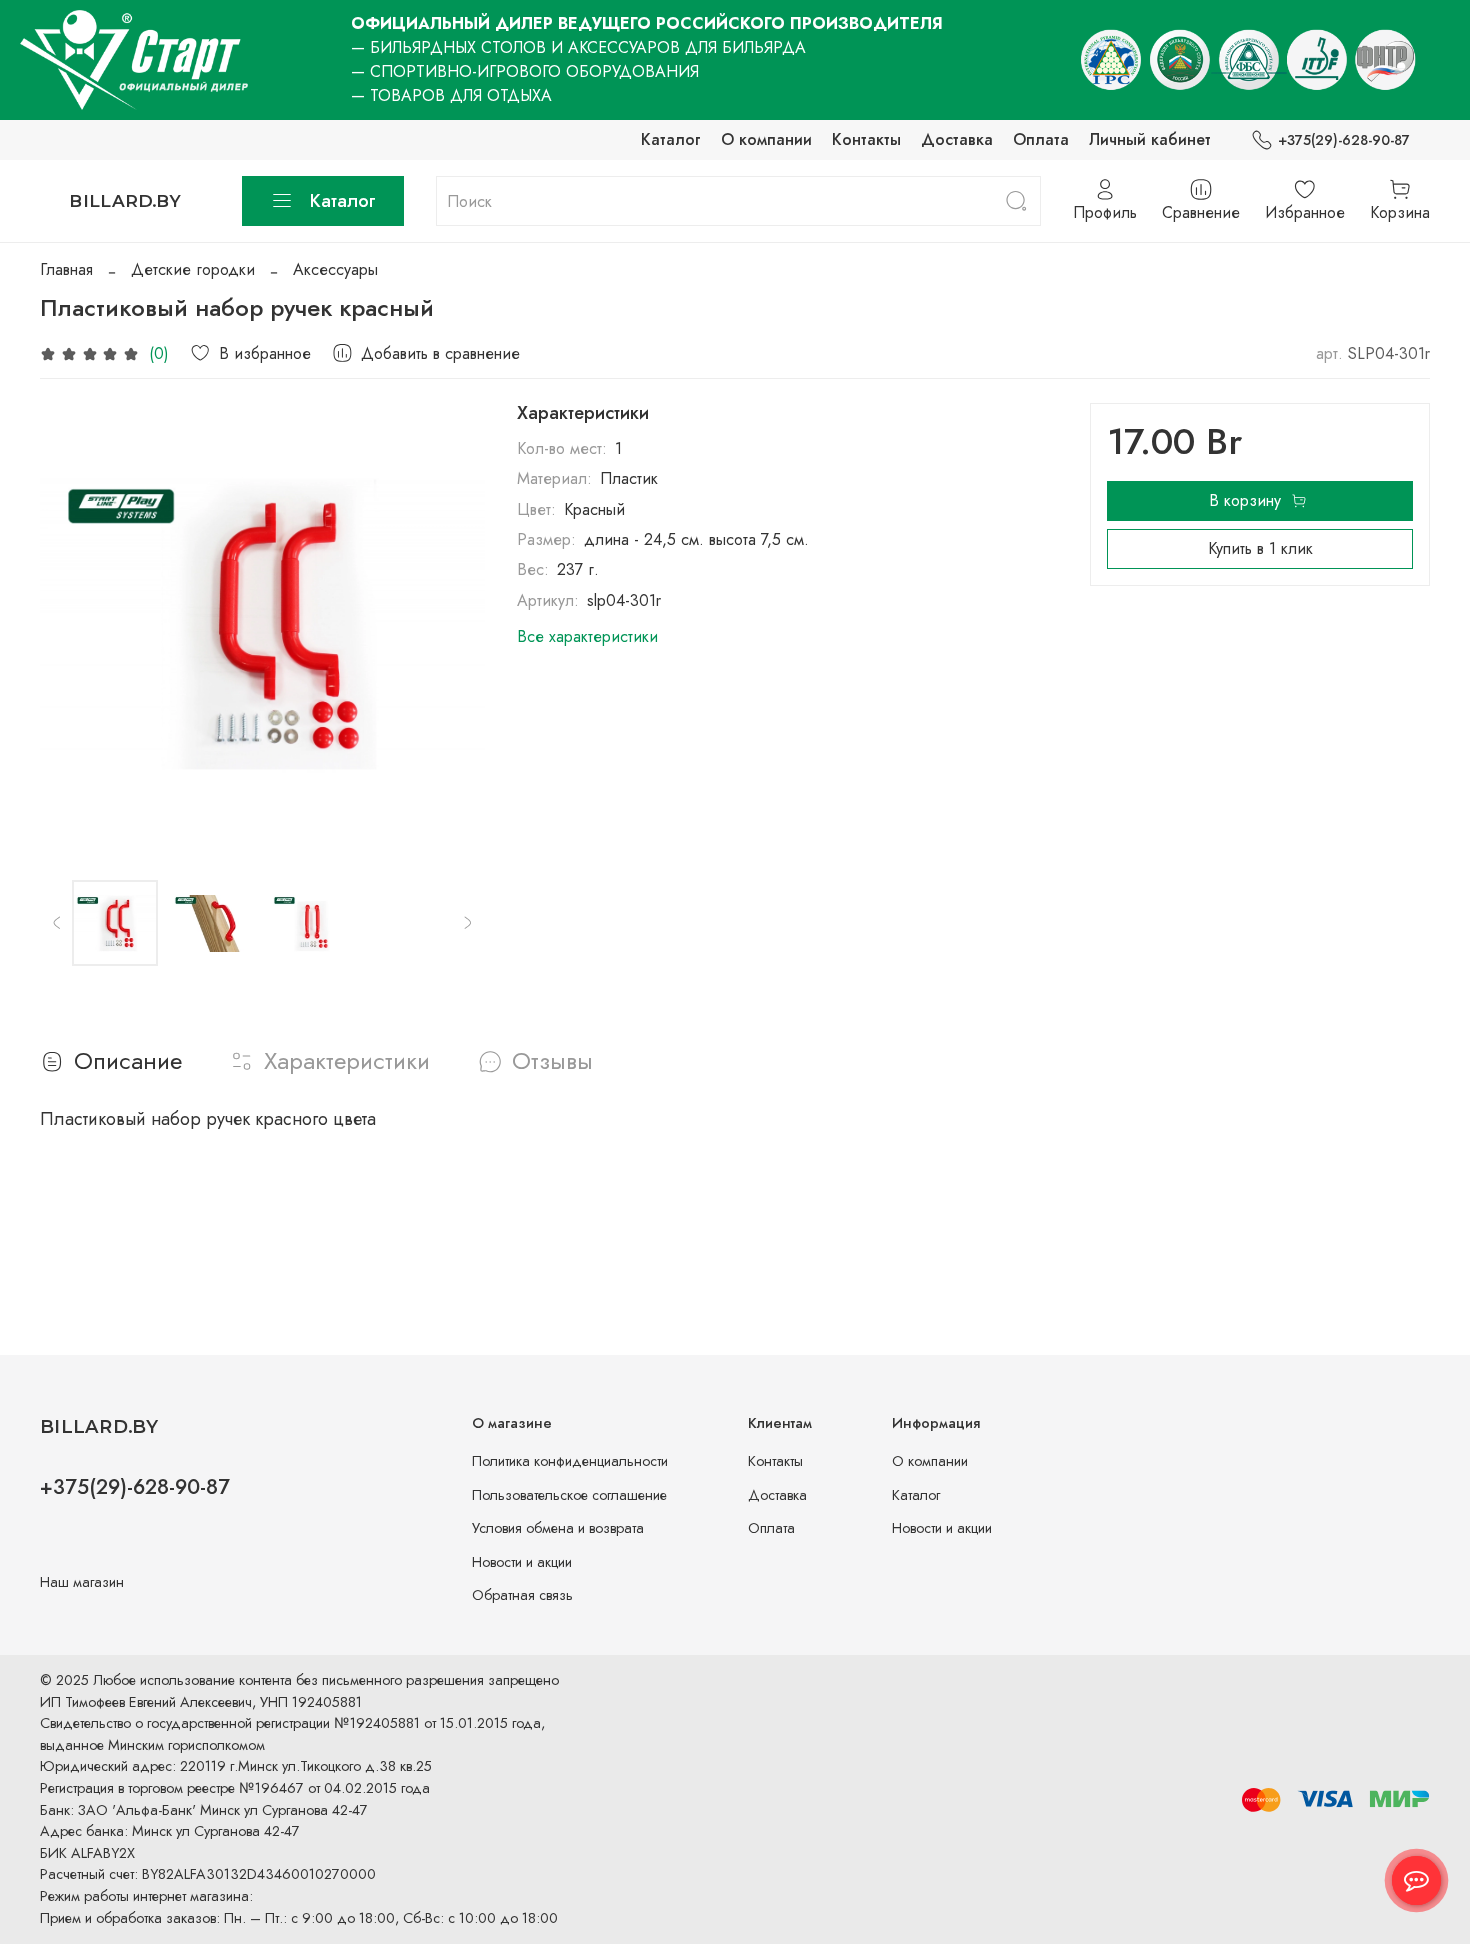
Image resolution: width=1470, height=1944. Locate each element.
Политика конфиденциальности (570, 1461)
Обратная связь (522, 1595)
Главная (66, 269)
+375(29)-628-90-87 (1344, 140)
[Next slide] (453, 626)
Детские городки (193, 269)
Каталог (671, 139)
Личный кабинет (1150, 139)
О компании (766, 139)
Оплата (1041, 139)
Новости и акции (522, 1562)
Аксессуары (335, 269)
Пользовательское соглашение (569, 1495)
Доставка (957, 139)
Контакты (866, 139)
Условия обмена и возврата (558, 1528)
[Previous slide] (72, 626)
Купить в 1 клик (1260, 548)
